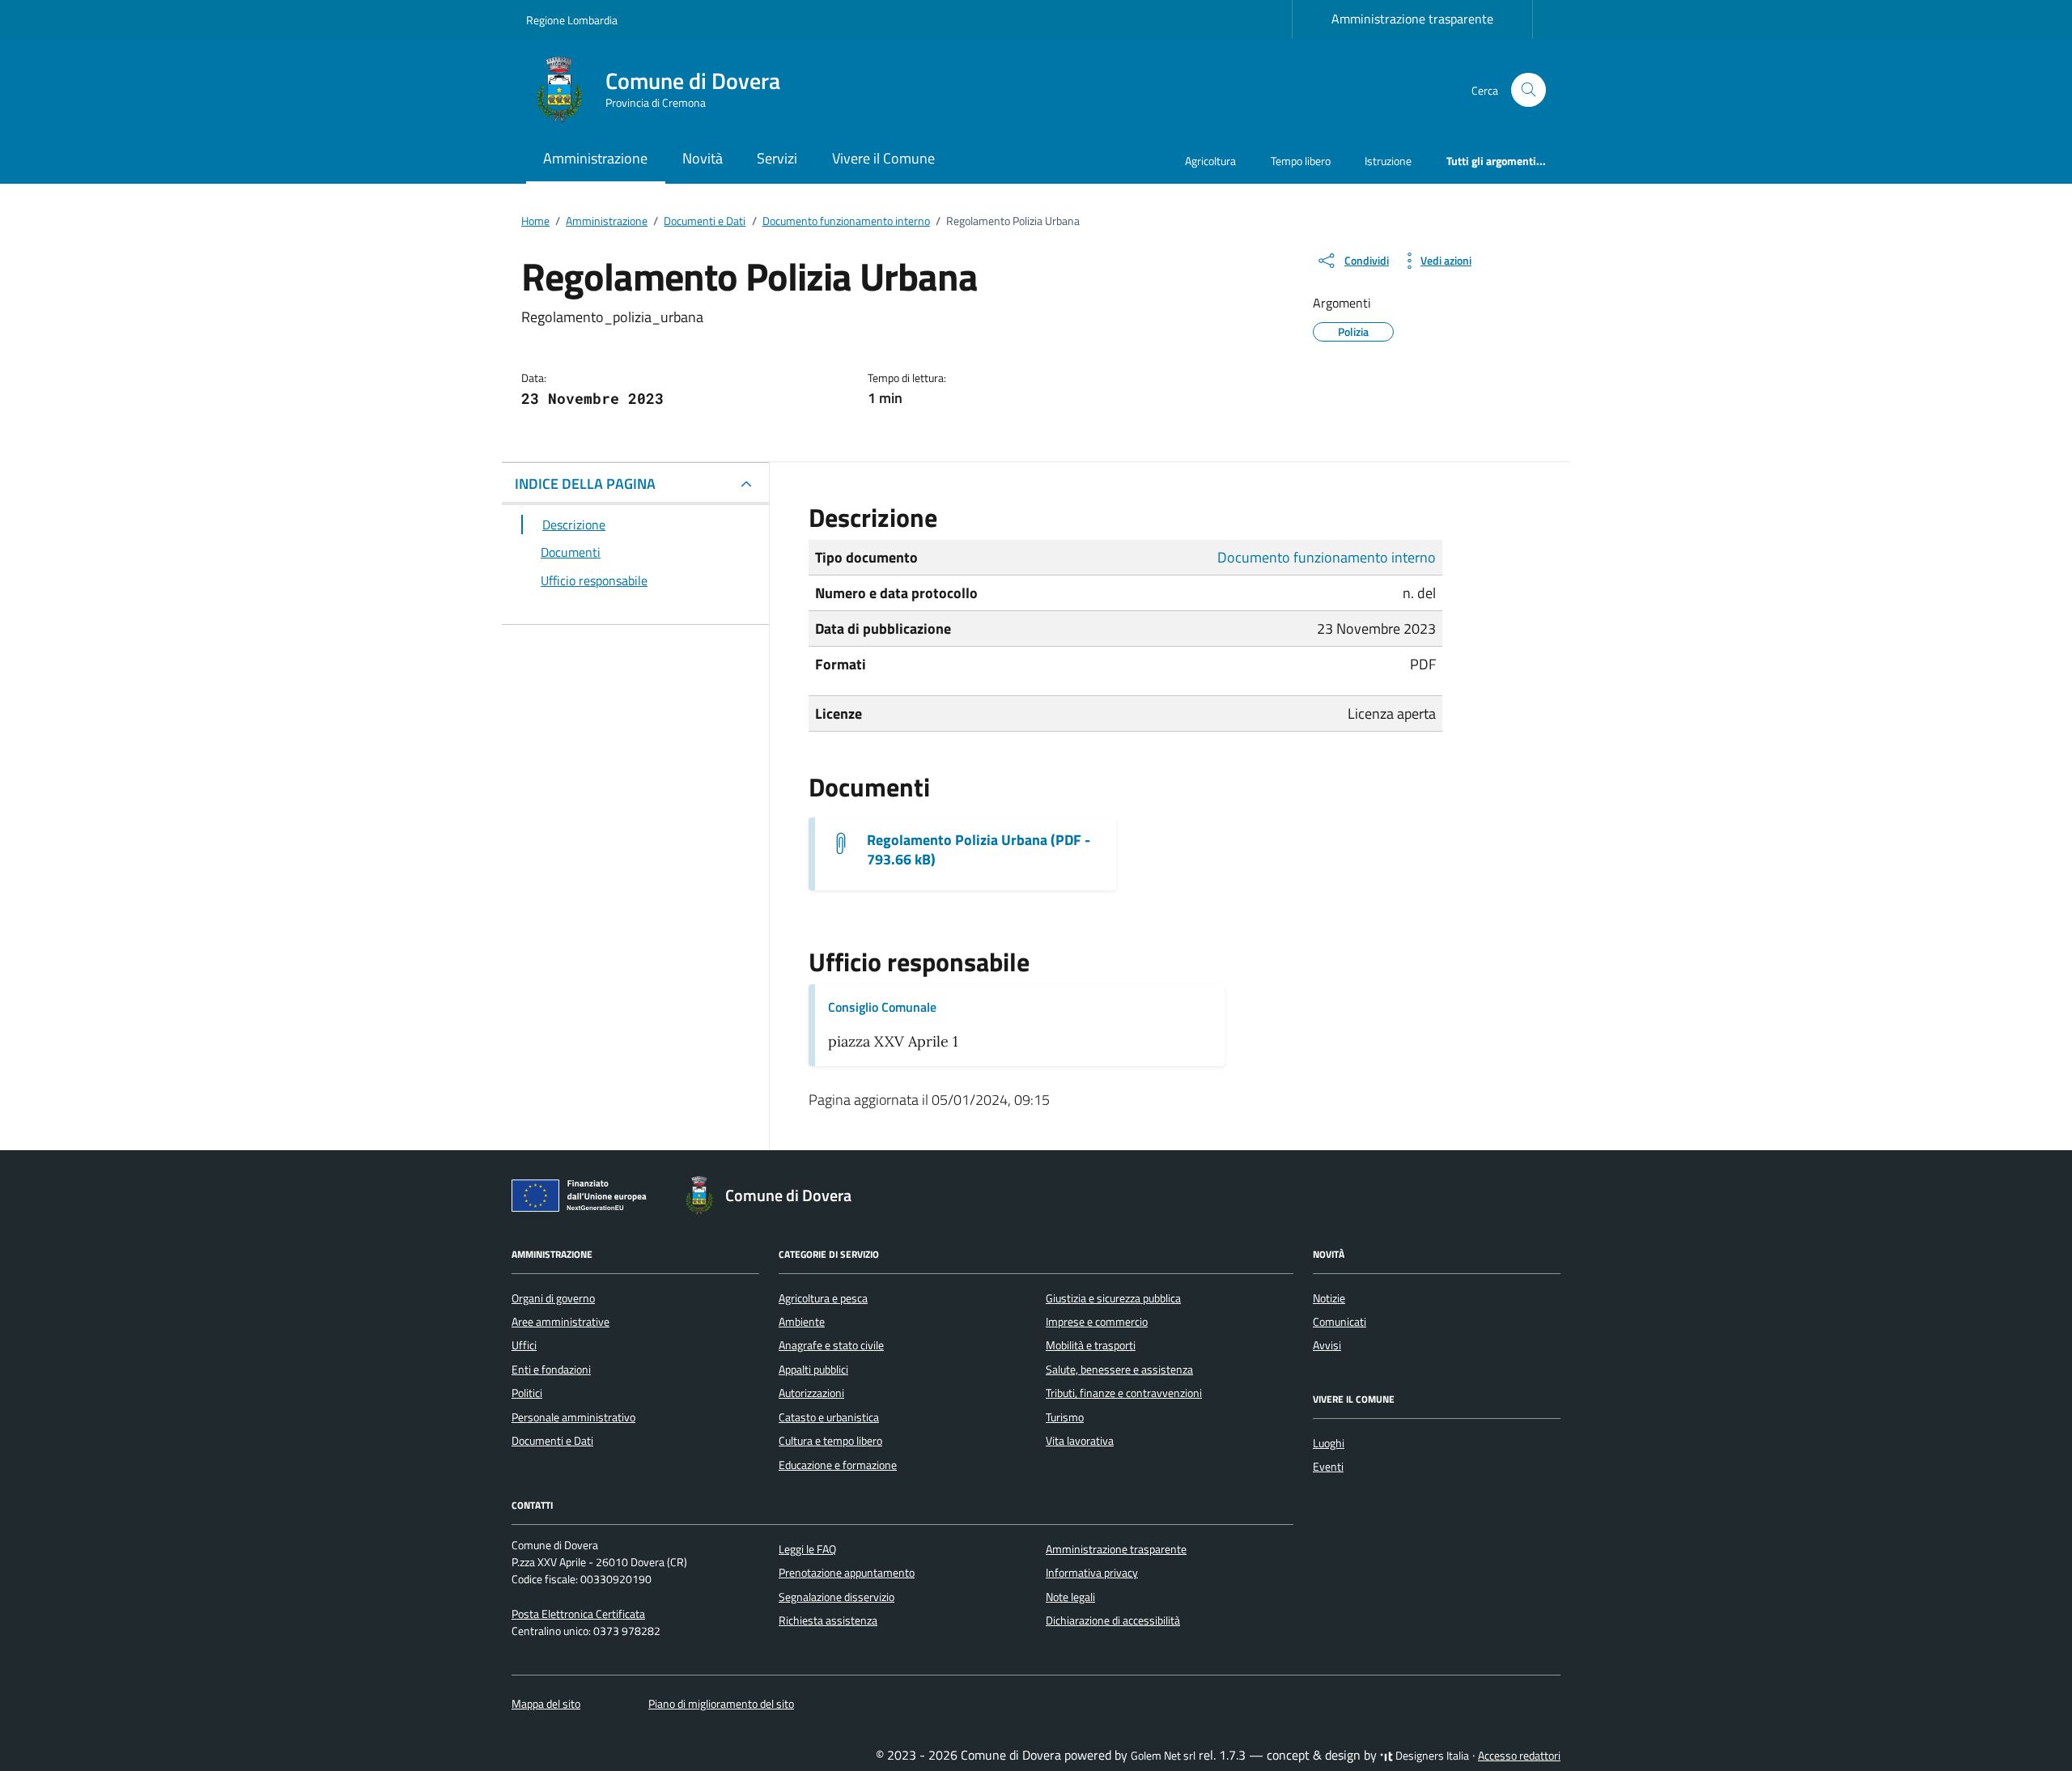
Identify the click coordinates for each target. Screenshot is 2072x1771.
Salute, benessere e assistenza (1119, 1370)
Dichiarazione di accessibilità (1113, 1620)
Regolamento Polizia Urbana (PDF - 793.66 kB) (979, 850)
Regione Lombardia (572, 20)
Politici (527, 1393)
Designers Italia (1431, 1756)
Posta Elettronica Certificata (578, 1614)
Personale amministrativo (573, 1417)
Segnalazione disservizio (836, 1597)
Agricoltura (1210, 161)
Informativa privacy (1092, 1573)
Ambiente (802, 1322)
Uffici (524, 1345)
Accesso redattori (1519, 1756)
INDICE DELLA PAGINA (585, 484)
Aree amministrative (560, 1322)
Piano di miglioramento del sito (721, 1704)
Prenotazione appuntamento (847, 1573)
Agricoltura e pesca (823, 1298)
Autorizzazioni (811, 1393)
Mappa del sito (546, 1704)
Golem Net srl (1163, 1756)
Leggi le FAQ (807, 1549)
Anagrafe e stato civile (831, 1345)
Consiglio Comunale (882, 1007)
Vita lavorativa (1080, 1441)
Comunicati (1340, 1322)
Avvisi (1327, 1345)
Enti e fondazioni (551, 1370)
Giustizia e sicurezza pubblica (1113, 1298)
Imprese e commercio (1097, 1322)
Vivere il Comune (883, 158)
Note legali (1070, 1597)
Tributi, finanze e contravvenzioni (1124, 1393)
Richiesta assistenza (828, 1620)
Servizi (777, 158)
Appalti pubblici (813, 1370)
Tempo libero (1301, 161)
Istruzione (1388, 161)
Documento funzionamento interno (1327, 557)
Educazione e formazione (838, 1465)
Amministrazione (595, 158)
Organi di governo (553, 1298)
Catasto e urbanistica (829, 1417)
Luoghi (1329, 1443)
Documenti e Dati (552, 1441)
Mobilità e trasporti (1091, 1345)
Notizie (1329, 1298)
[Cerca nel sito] (1529, 90)
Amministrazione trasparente (1412, 19)
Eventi (1328, 1467)
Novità (703, 158)
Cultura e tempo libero (830, 1441)
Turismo (1065, 1417)
